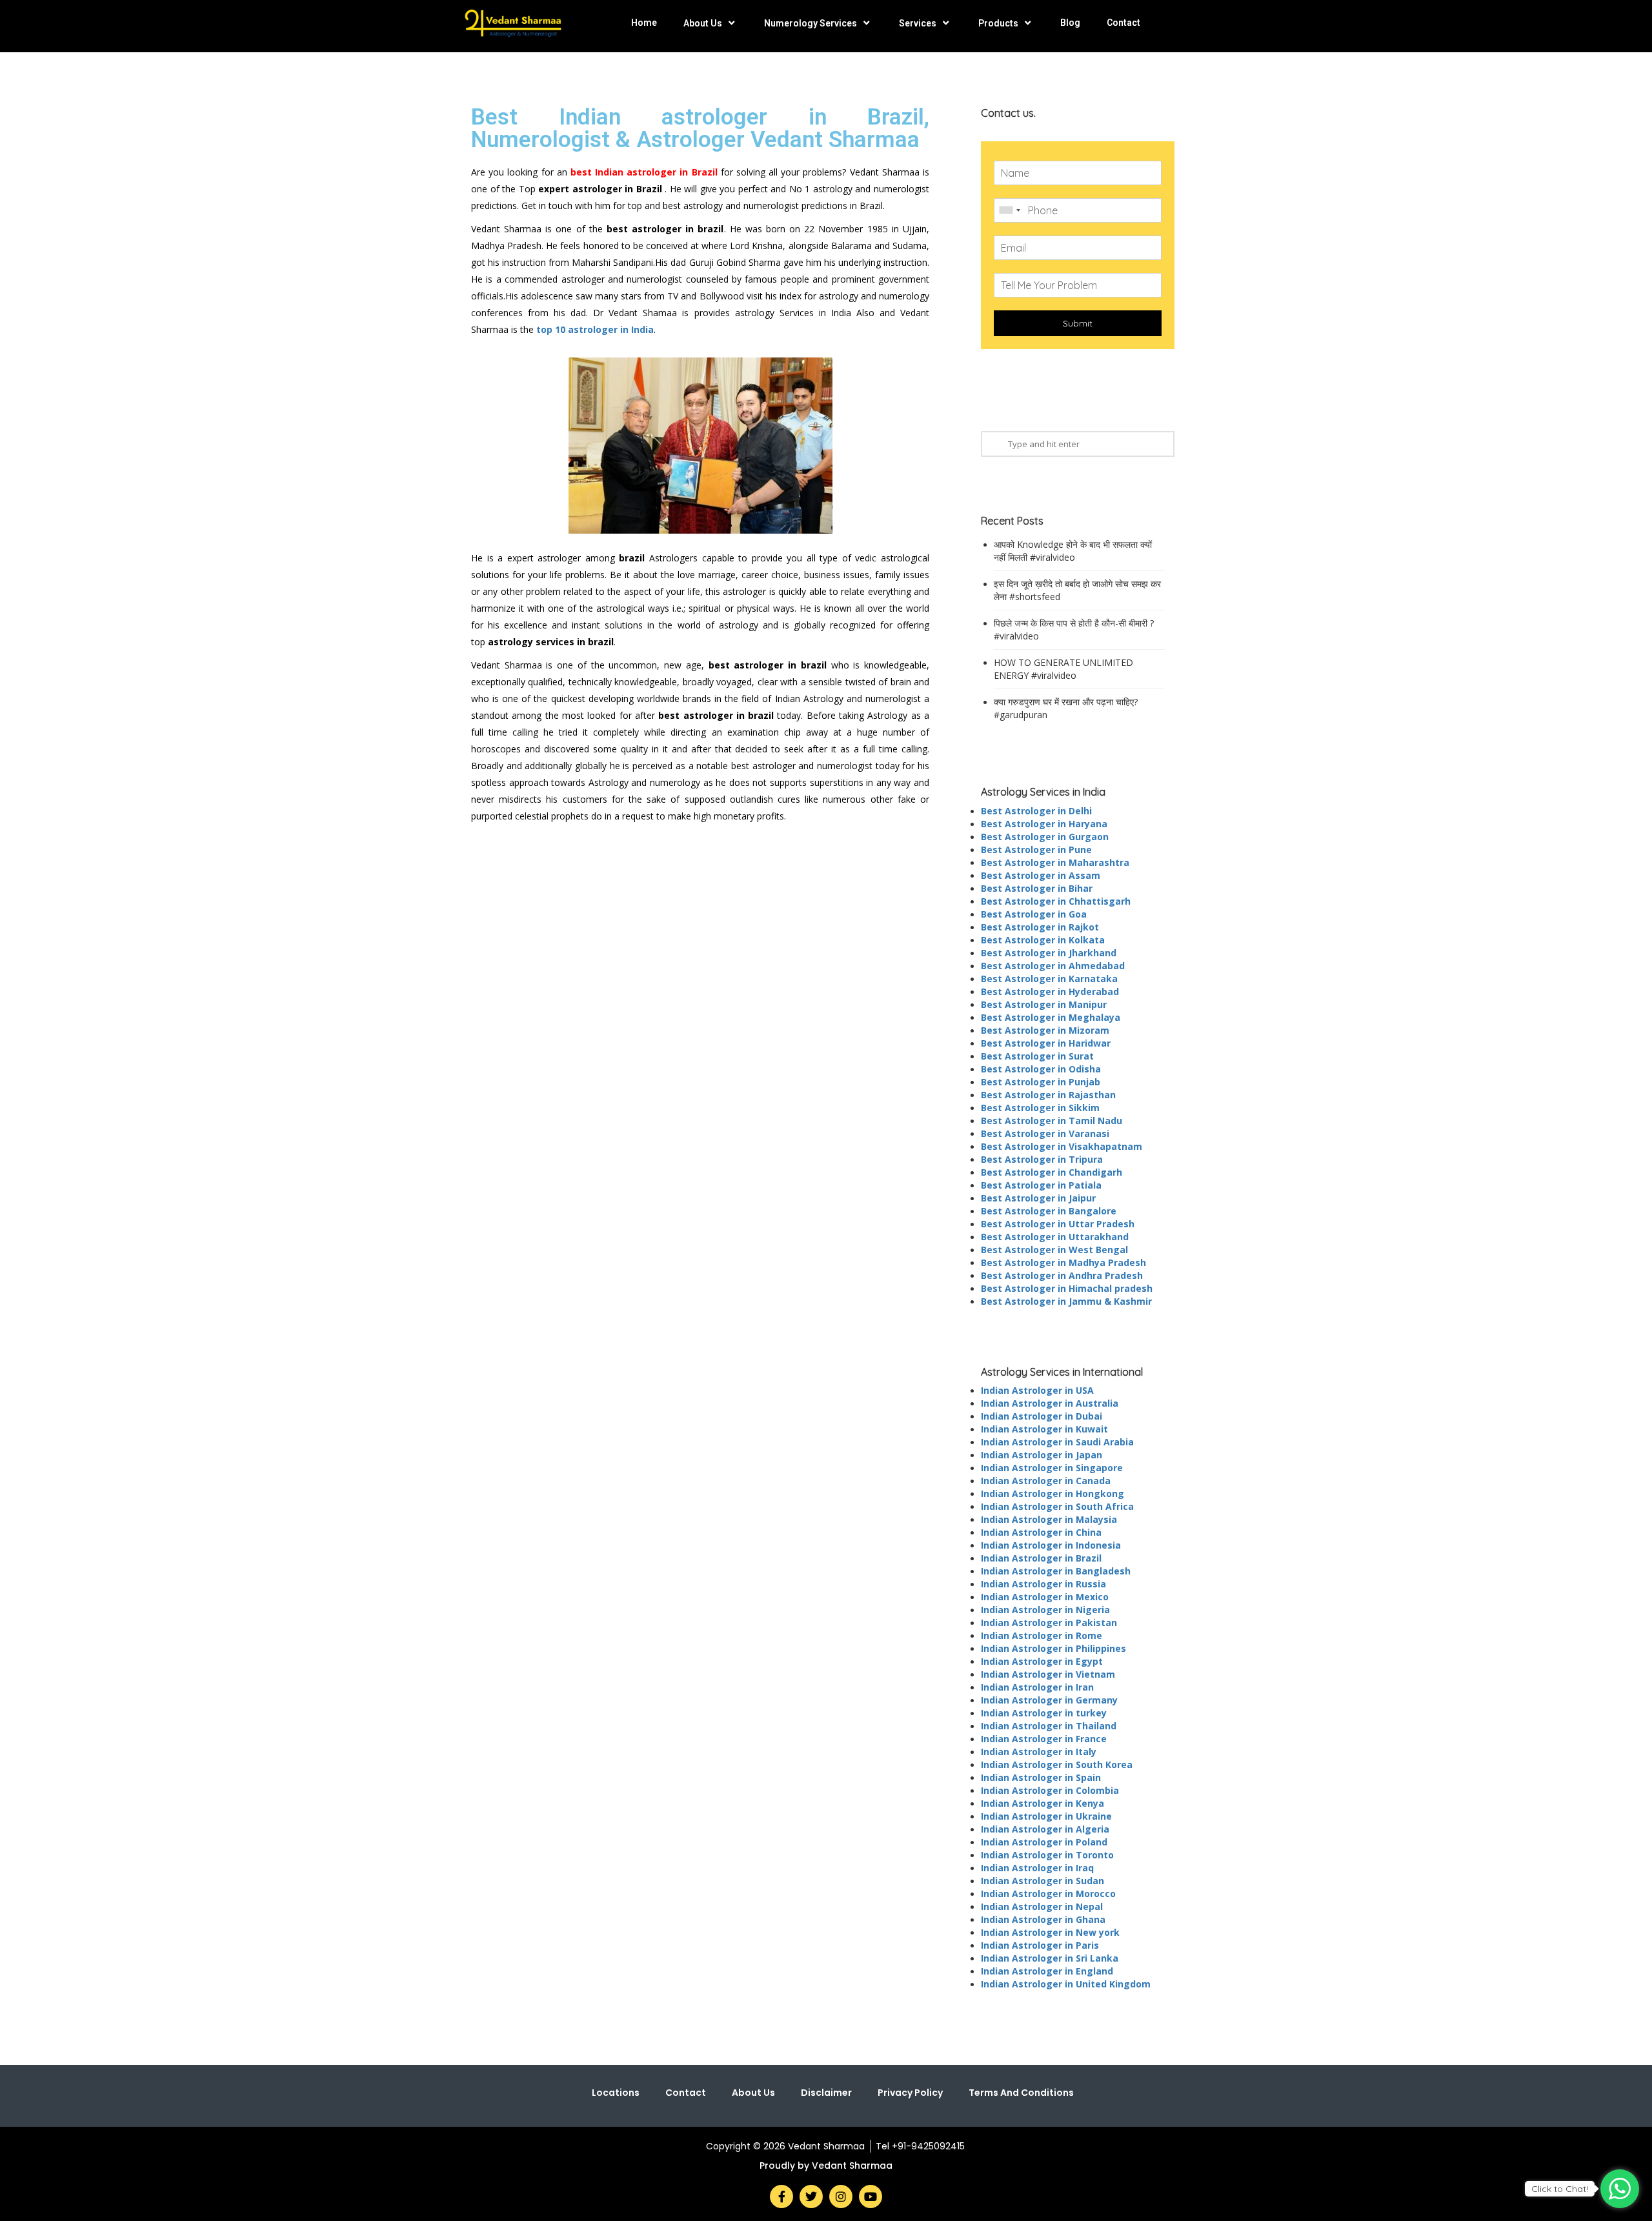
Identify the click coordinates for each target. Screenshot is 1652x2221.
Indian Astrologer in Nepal (1042, 1906)
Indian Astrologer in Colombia (1050, 1790)
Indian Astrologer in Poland (1044, 1842)
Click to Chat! (1560, 2189)
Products (998, 23)
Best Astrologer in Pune (1036, 849)
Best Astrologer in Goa (1034, 914)
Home (644, 23)
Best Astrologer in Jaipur (1038, 1198)
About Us (703, 23)
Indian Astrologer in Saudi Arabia (1057, 1442)
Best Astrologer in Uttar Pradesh (1058, 1224)
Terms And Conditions (1021, 2093)
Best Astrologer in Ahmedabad (1053, 966)
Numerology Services (811, 23)
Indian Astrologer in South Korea (1057, 1764)
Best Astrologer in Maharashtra (1055, 862)
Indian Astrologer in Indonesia (1051, 1545)
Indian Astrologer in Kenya (1043, 1803)
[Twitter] (811, 2196)
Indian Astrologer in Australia (1050, 1403)
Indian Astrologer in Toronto (1047, 1855)
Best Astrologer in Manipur (1044, 1004)
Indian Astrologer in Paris (1040, 1945)
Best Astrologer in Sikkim (1040, 1108)
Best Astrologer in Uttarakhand (1055, 1237)
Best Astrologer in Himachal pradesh (1067, 1288)
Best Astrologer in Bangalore (1049, 1211)
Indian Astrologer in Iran (1037, 1687)
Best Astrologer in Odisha (1041, 1069)
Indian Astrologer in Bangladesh (1056, 1571)
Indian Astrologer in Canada (1046, 1481)
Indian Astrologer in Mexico (1045, 1597)
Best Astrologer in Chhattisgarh (1056, 901)
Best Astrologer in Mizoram (1045, 1030)
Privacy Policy (910, 2093)
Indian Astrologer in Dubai (1042, 1416)
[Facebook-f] (781, 2196)
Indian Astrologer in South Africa (1057, 1506)
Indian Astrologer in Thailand (1049, 1726)
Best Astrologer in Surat (1037, 1056)
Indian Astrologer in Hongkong (1053, 1493)
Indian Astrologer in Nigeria (1045, 1610)
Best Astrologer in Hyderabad (1050, 991)
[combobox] (1009, 210)
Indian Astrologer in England (1047, 1971)
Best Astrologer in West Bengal (1054, 1250)
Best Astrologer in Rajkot (1040, 927)
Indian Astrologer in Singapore (1052, 1468)
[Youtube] (871, 2196)
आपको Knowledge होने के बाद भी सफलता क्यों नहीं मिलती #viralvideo (1073, 551)
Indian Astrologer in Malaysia (1049, 1519)
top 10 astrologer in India (595, 329)
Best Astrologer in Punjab (1041, 1082)
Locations (616, 2093)
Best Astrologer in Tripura (1042, 1159)
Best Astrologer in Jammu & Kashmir (1066, 1301)
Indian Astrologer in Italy (1039, 1752)
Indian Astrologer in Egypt (1042, 1661)
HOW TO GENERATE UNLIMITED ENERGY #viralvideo (1063, 669)
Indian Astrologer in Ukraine (1046, 1816)
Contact (1123, 23)
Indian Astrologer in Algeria (1045, 1829)
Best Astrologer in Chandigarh (1052, 1172)
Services (918, 23)
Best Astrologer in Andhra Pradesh (1062, 1275)
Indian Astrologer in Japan (1042, 1455)
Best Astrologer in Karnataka (1049, 979)
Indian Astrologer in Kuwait (1044, 1429)
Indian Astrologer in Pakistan (1049, 1623)
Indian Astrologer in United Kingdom (1066, 1984)
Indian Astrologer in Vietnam (1048, 1674)
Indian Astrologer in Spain (1041, 1777)
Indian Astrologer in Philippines (1053, 1648)
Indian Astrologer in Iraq (1037, 1868)
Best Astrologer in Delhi (1036, 811)
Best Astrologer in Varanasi (1045, 1133)
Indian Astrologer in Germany (1049, 1700)
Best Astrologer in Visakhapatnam (1062, 1146)
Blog (1070, 23)
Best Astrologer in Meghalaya (1051, 1017)
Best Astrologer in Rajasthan (1048, 1095)
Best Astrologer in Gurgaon (1045, 837)
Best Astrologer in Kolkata (1043, 940)
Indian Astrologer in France (1044, 1739)
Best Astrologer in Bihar (1037, 888)
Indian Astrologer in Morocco (1048, 1894)
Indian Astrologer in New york (1050, 1932)
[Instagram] (841, 2196)
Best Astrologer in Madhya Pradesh (1063, 1262)
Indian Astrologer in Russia (1043, 1584)
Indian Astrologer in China (1041, 1532)
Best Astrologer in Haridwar (1046, 1043)
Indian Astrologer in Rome (1042, 1635)
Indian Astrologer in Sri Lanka (1050, 1958)
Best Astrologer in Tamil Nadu (1052, 1121)
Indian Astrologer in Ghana (1043, 1919)
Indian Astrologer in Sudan (1043, 1881)
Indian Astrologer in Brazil (1041, 1558)
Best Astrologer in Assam (1041, 875)
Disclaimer (826, 2093)
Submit (1078, 323)
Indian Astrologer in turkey (1044, 1713)
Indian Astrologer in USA (1037, 1390)
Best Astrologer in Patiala (1041, 1185)
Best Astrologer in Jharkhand (1049, 953)
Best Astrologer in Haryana (1044, 824)
